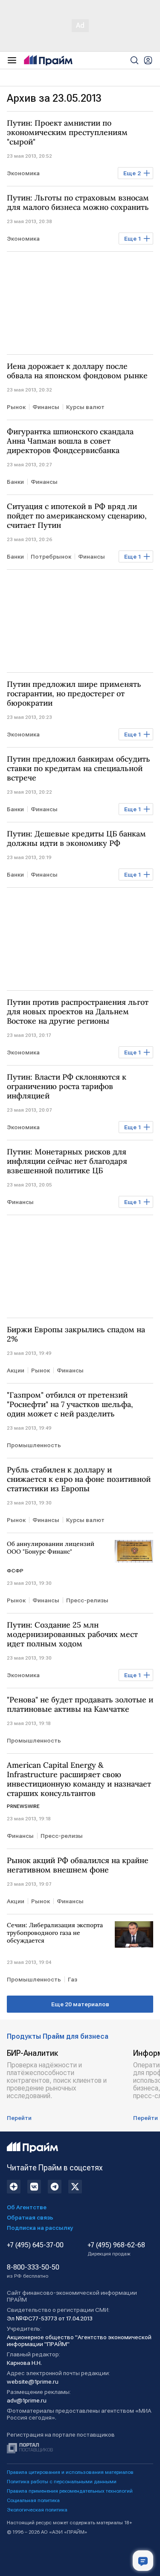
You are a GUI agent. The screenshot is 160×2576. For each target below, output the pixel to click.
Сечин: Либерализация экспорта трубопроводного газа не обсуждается (55, 1933)
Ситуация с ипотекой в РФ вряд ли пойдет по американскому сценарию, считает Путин (77, 516)
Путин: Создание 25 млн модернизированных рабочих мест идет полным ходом (72, 1634)
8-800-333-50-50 (33, 2271)
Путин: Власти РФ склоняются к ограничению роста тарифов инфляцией (67, 1086)
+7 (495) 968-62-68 (116, 2249)
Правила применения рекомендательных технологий (70, 2491)
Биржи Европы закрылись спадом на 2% (76, 1334)
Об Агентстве (27, 2207)
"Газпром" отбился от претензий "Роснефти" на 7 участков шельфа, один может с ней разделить (70, 1404)
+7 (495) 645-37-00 (35, 2245)
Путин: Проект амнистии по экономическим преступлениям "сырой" (67, 132)
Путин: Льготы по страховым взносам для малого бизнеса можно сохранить (78, 203)
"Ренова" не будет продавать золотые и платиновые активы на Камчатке (80, 1705)
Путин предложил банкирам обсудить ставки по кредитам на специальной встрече (79, 768)
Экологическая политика (37, 2510)
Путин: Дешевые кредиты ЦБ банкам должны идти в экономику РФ (76, 839)
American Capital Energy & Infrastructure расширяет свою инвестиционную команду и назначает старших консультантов (79, 1779)
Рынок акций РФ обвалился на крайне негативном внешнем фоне (78, 1865)
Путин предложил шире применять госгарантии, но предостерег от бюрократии (74, 694)
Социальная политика (33, 2500)
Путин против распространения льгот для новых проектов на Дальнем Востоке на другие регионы (78, 1012)
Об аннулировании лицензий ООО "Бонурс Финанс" (51, 1548)
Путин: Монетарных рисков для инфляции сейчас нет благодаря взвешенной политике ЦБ (67, 1161)
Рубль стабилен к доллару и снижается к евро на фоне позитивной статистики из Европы (79, 1479)
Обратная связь (30, 2217)
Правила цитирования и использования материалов (70, 2472)
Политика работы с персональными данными (62, 2482)
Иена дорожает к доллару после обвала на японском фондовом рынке (77, 371)
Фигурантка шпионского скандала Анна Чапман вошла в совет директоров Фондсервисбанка (70, 441)
